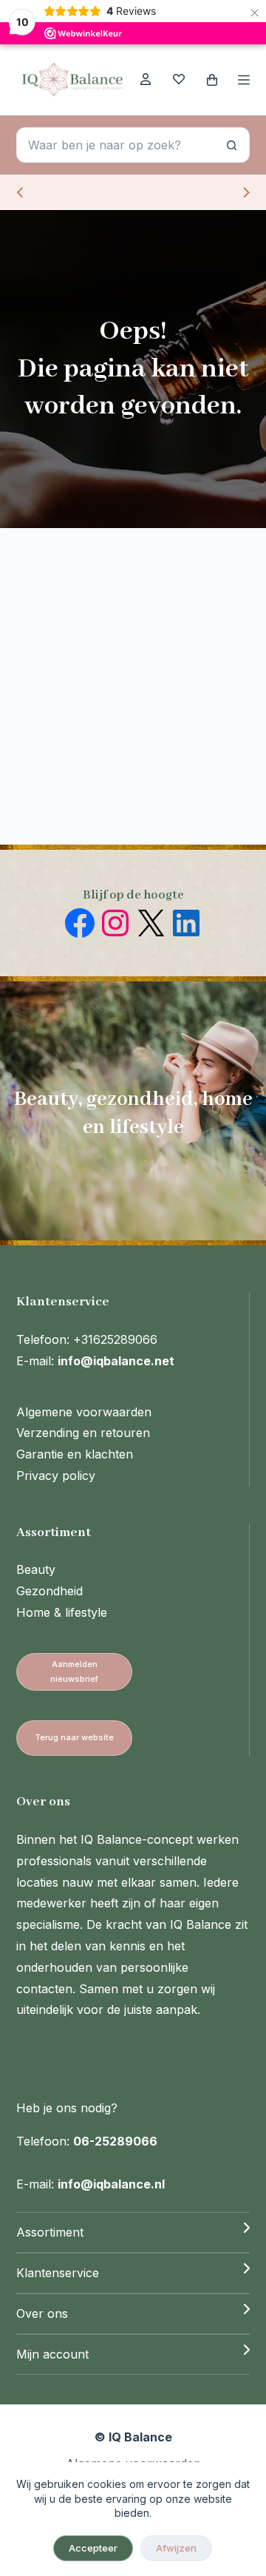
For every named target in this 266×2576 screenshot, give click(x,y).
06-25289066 (115, 2141)
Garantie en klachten (75, 1454)
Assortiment (50, 2232)
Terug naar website (74, 1737)
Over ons (42, 2313)
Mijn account (52, 2354)
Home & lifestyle (62, 1612)
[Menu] (244, 80)
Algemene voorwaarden (84, 1412)
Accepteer (93, 2548)
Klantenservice (58, 2273)
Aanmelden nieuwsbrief (74, 1671)
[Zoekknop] (232, 145)
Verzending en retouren (83, 1433)
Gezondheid (50, 1591)
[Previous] (21, 192)
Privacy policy (56, 1475)
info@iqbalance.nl (111, 2184)
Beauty (36, 1569)
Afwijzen (176, 2548)
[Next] (245, 192)
